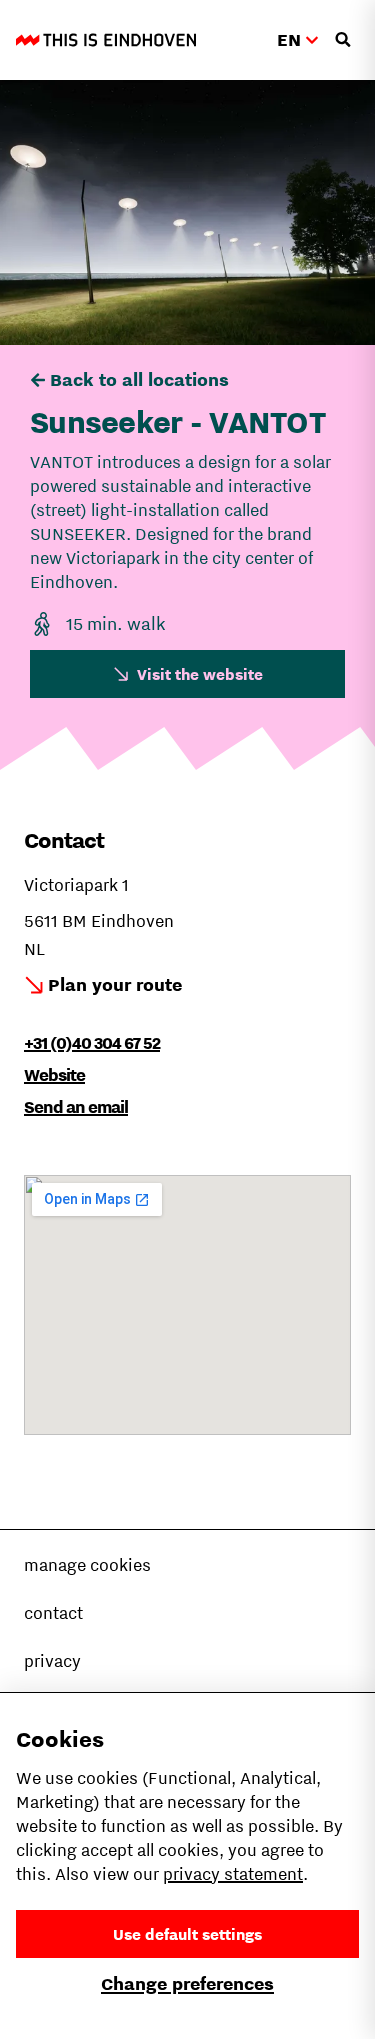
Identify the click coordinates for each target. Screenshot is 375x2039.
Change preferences (187, 1983)
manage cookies (87, 1565)
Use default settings (187, 1934)
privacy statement (233, 1874)
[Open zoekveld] (343, 40)
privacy (52, 1661)
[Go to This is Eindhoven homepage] (106, 40)
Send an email (76, 1107)
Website (54, 1075)
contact (53, 1613)
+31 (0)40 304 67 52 (92, 1043)
